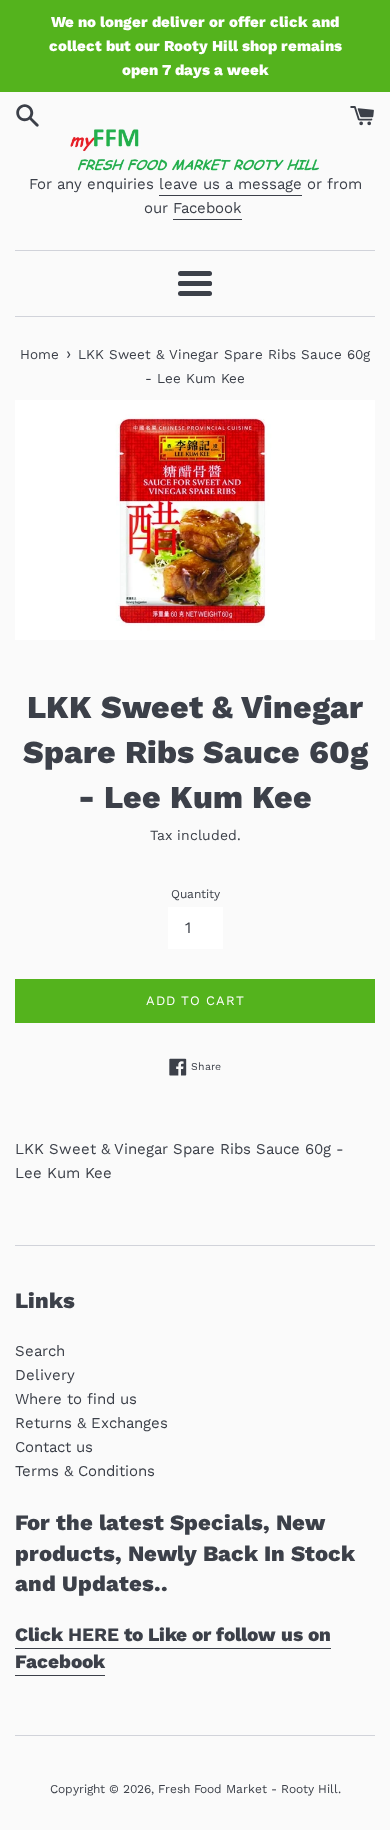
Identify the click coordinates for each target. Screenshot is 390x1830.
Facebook (207, 208)
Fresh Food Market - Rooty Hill (248, 1789)
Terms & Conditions (85, 1471)
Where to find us (76, 1399)
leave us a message (230, 184)
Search (40, 1351)
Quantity (195, 894)
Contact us (54, 1447)
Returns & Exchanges (91, 1423)
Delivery (45, 1375)
